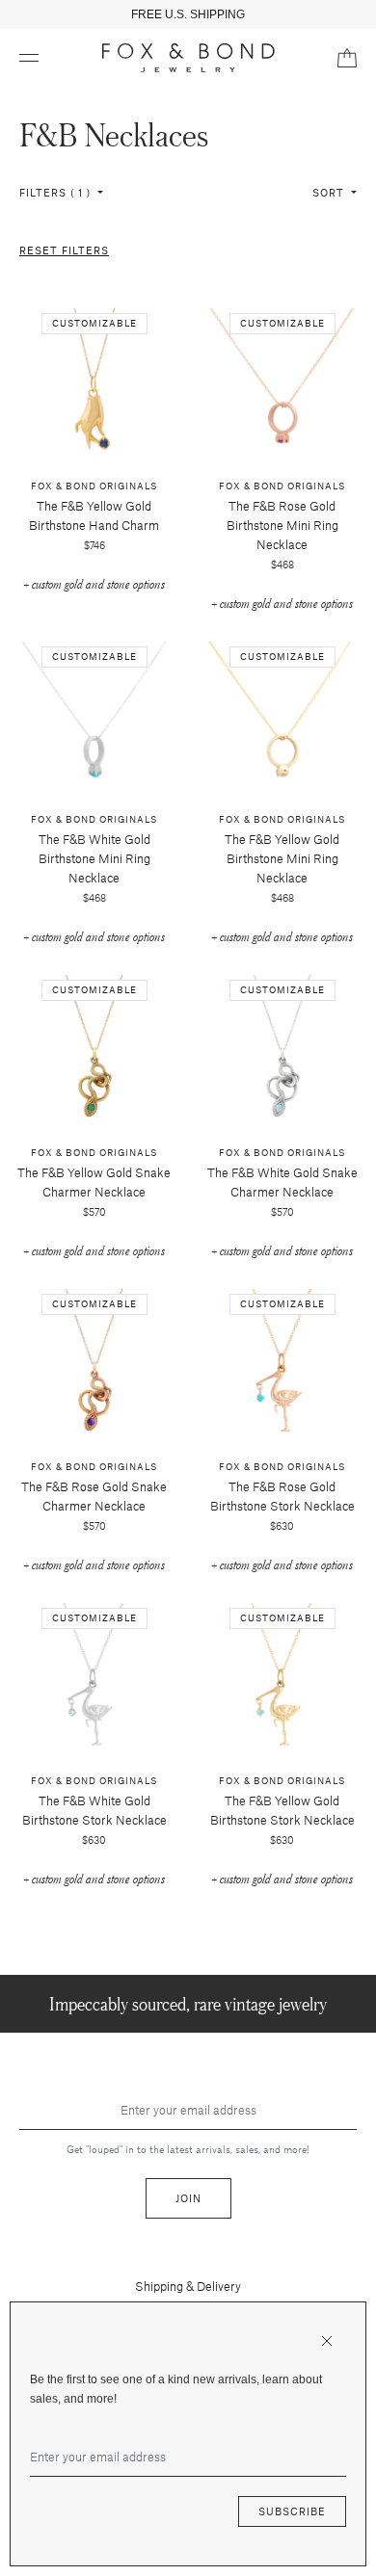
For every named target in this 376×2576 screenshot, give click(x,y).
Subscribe (292, 2511)
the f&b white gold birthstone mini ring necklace (94, 858)
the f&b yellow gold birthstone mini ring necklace (282, 858)
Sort (330, 192)
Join (188, 2198)
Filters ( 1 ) (57, 192)
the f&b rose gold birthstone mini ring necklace (282, 525)
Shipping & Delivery (188, 2286)
